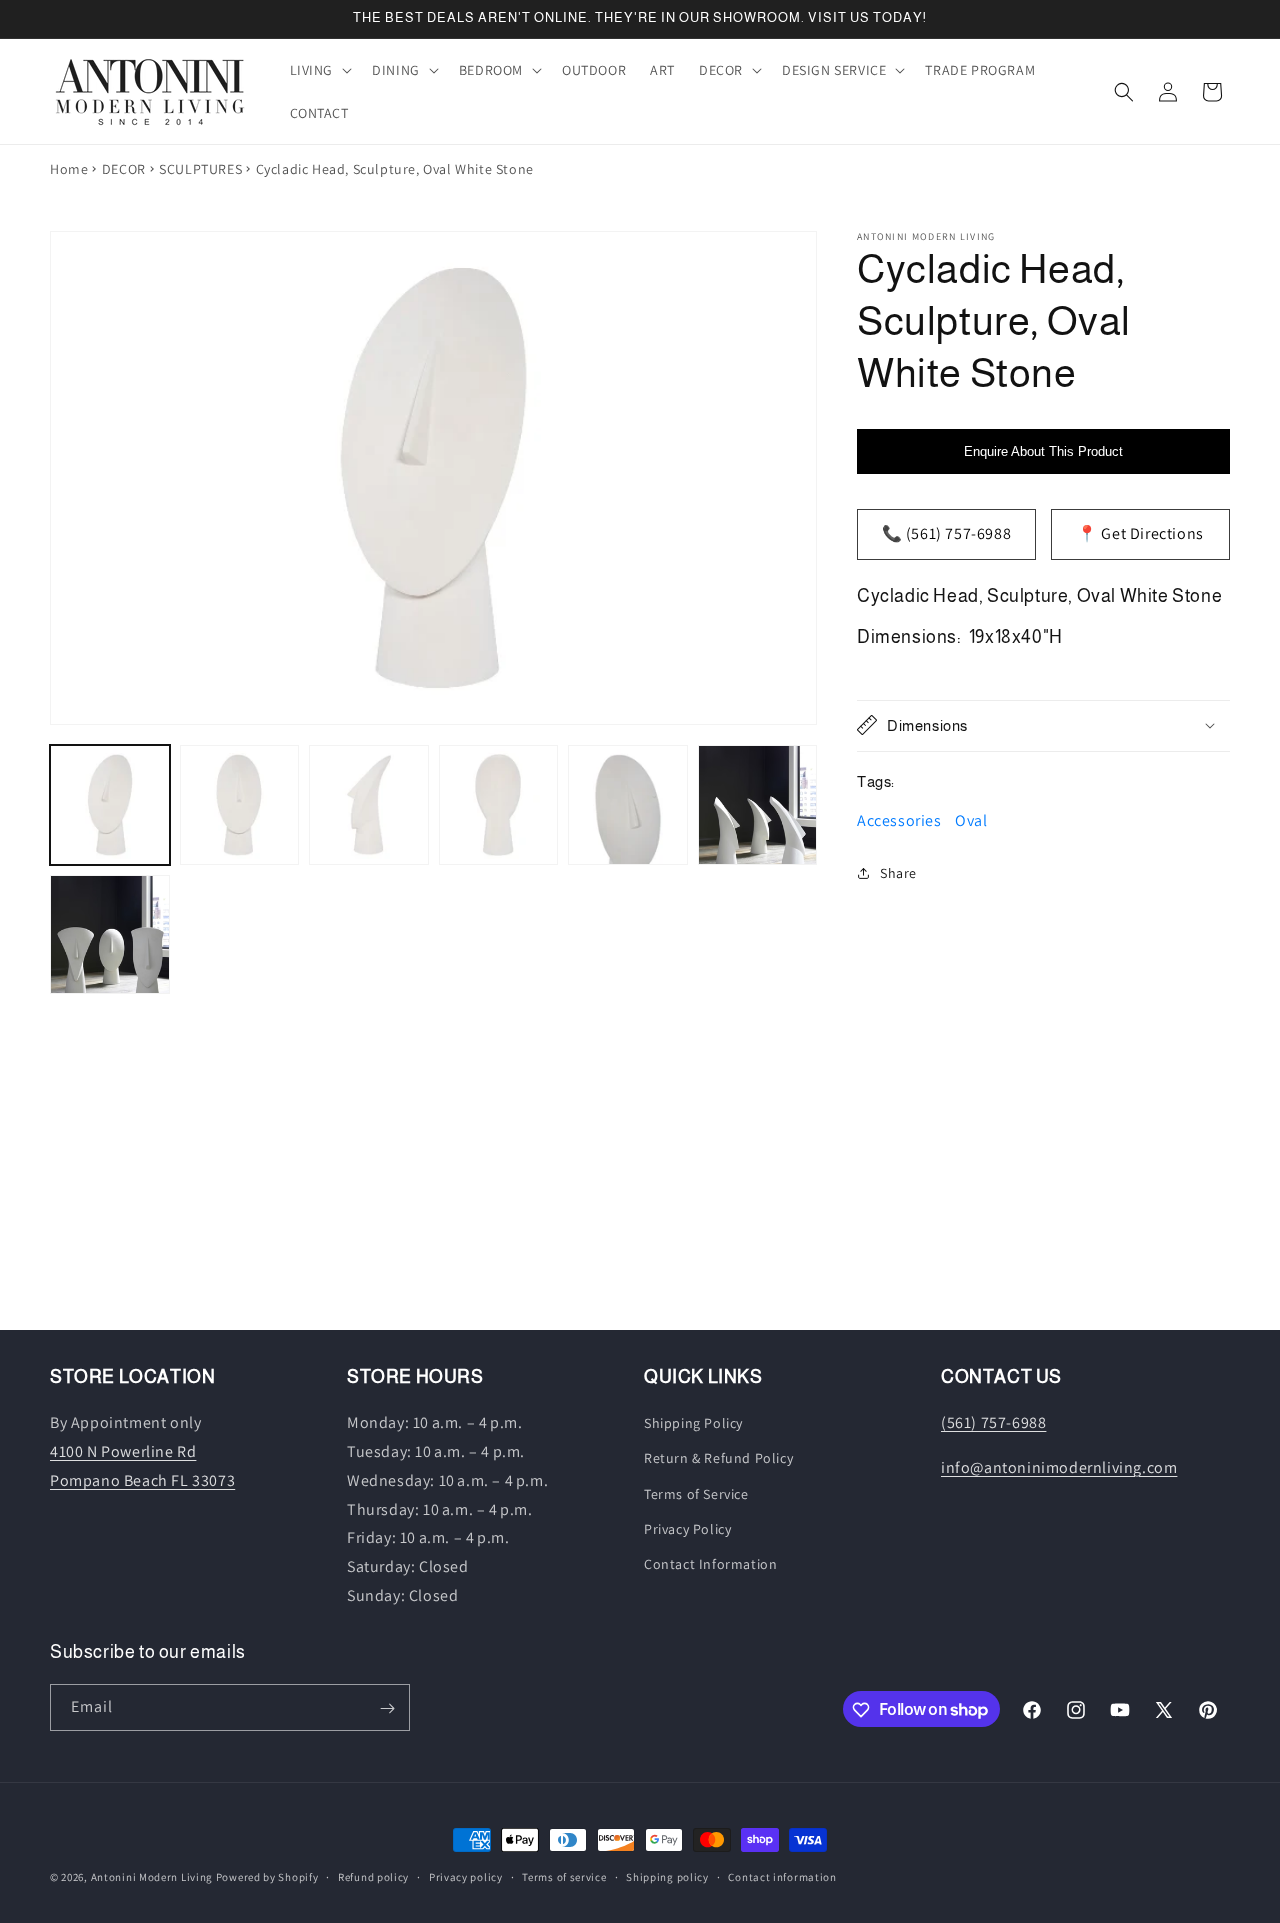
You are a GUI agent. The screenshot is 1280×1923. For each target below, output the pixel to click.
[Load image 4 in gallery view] (499, 805)
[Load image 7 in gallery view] (110, 935)
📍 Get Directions (1140, 533)
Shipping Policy (693, 1424)
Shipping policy (667, 1876)
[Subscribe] (387, 1708)
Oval (971, 820)
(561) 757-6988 (993, 1423)
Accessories (899, 820)
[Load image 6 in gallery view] (758, 805)
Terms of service (564, 1876)
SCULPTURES (200, 169)
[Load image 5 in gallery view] (628, 805)
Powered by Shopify (267, 1877)
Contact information (782, 1876)
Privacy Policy (687, 1529)
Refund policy (373, 1876)
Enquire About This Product (1043, 451)
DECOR (124, 169)
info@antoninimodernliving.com (1059, 1467)
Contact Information (710, 1564)
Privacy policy (466, 1876)
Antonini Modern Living (152, 1877)
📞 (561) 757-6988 (947, 533)
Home (69, 169)
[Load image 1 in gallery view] (110, 805)
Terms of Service (696, 1494)
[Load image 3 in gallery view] (369, 805)
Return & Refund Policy (718, 1459)
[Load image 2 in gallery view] (240, 805)
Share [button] (898, 873)
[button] (319, 70)
